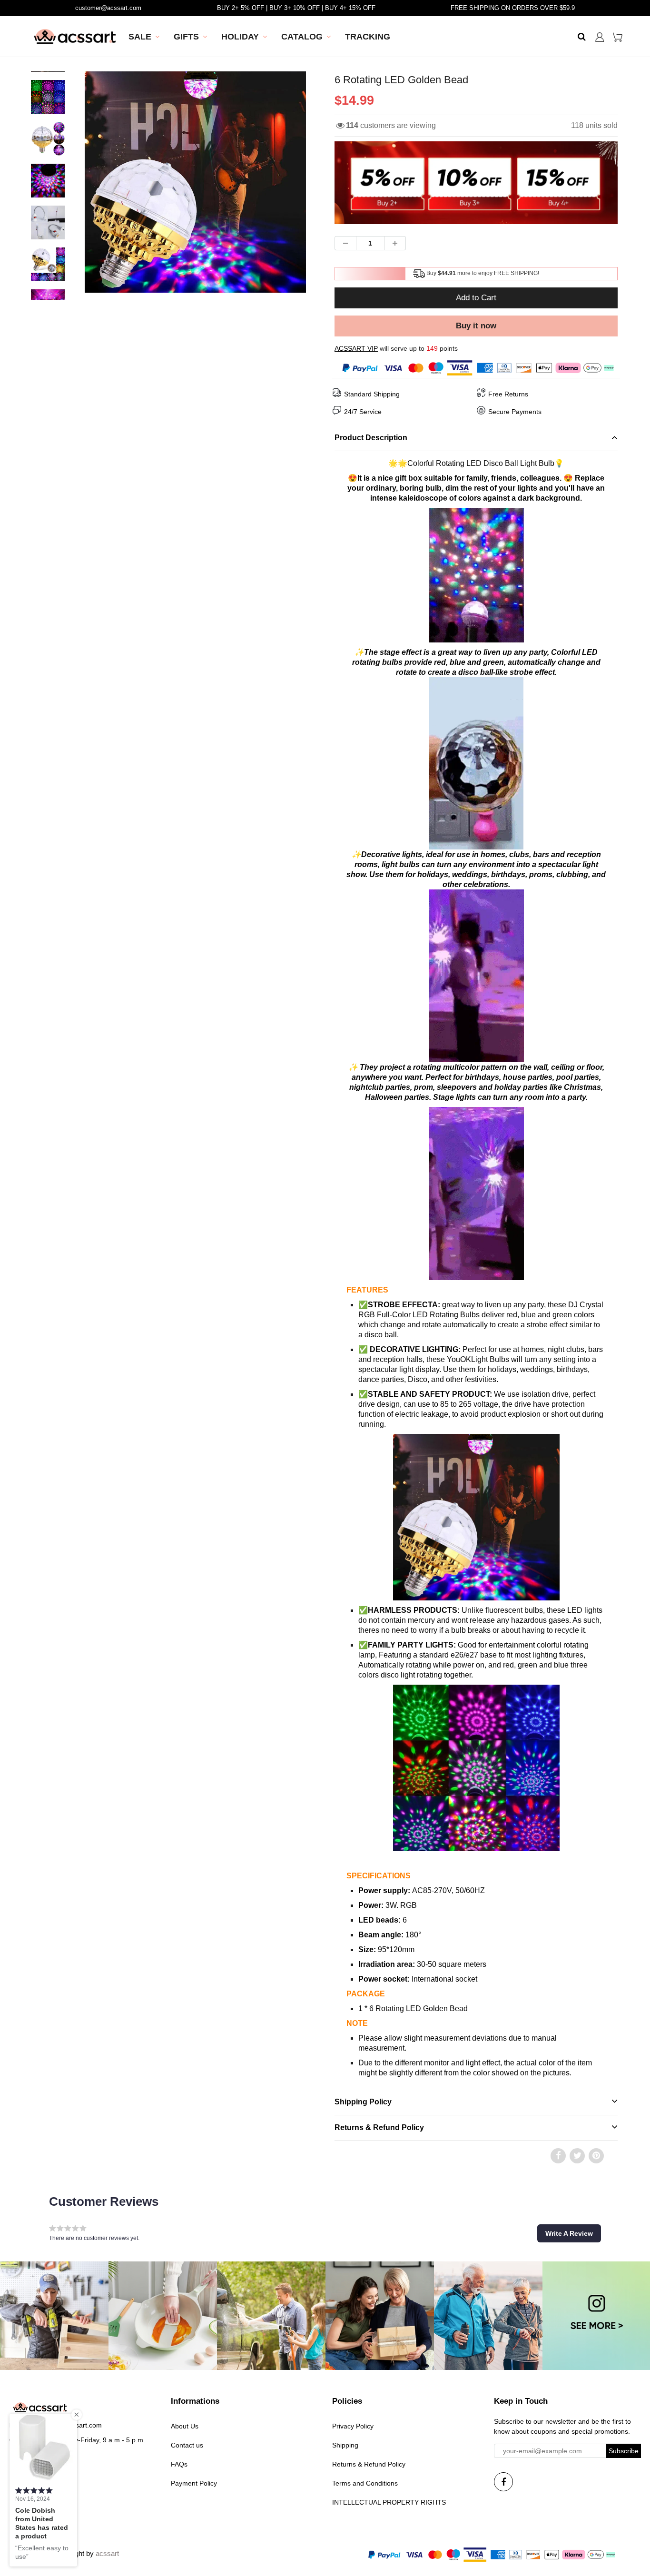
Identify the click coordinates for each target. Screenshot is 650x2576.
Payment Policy (194, 2483)
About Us (185, 2426)
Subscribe (624, 2451)
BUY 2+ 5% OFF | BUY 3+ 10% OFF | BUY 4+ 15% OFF (296, 8)
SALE (140, 37)
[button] (569, 2233)
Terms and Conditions (365, 2483)
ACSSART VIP (356, 348)
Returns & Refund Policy (369, 2464)
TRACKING (368, 37)
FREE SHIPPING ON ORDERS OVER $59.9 (513, 8)
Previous (50, 213)
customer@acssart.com (108, 8)
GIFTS (186, 37)
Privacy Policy (353, 2426)
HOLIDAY (240, 37)
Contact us (187, 2445)
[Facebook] (503, 2482)
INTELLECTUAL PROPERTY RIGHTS (389, 2502)
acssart (107, 2553)
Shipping (345, 2445)
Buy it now (476, 326)
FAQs (179, 2464)
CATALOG (302, 37)
